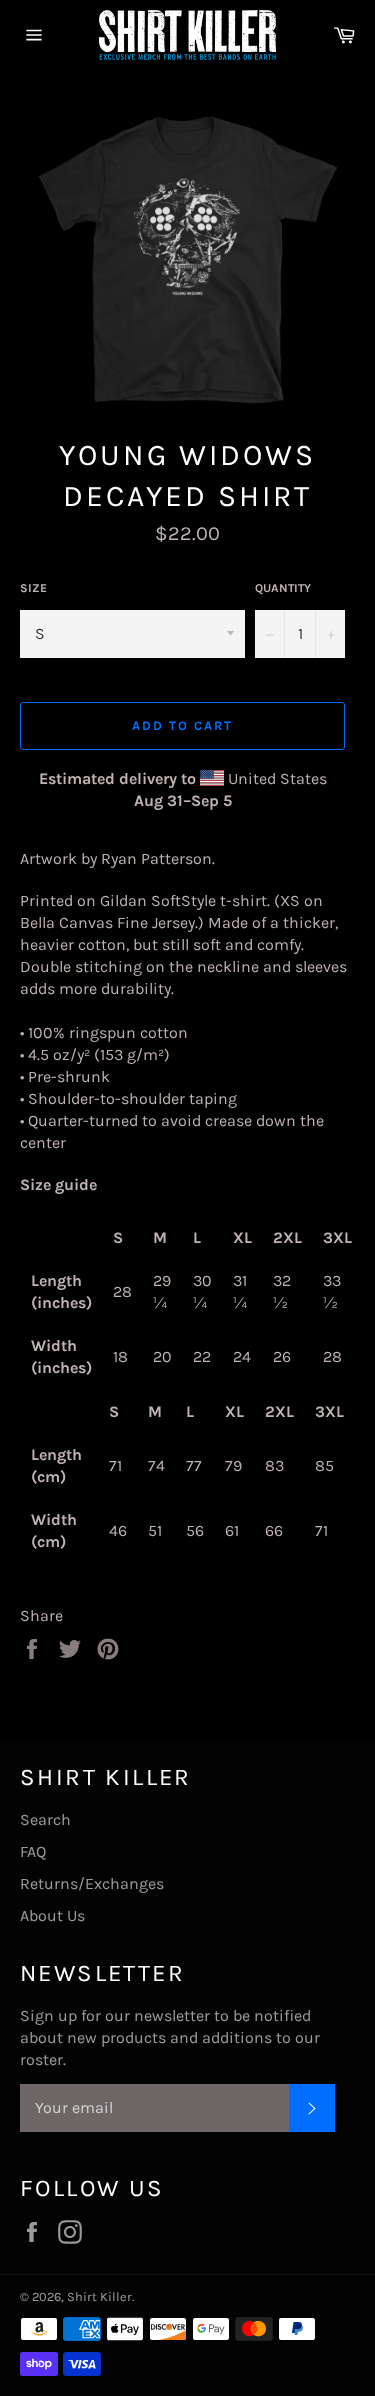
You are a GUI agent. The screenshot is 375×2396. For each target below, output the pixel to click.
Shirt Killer (99, 2296)
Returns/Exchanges (92, 1883)
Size (33, 588)
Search (45, 1819)
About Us (52, 1915)
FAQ (33, 1851)
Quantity (283, 588)
